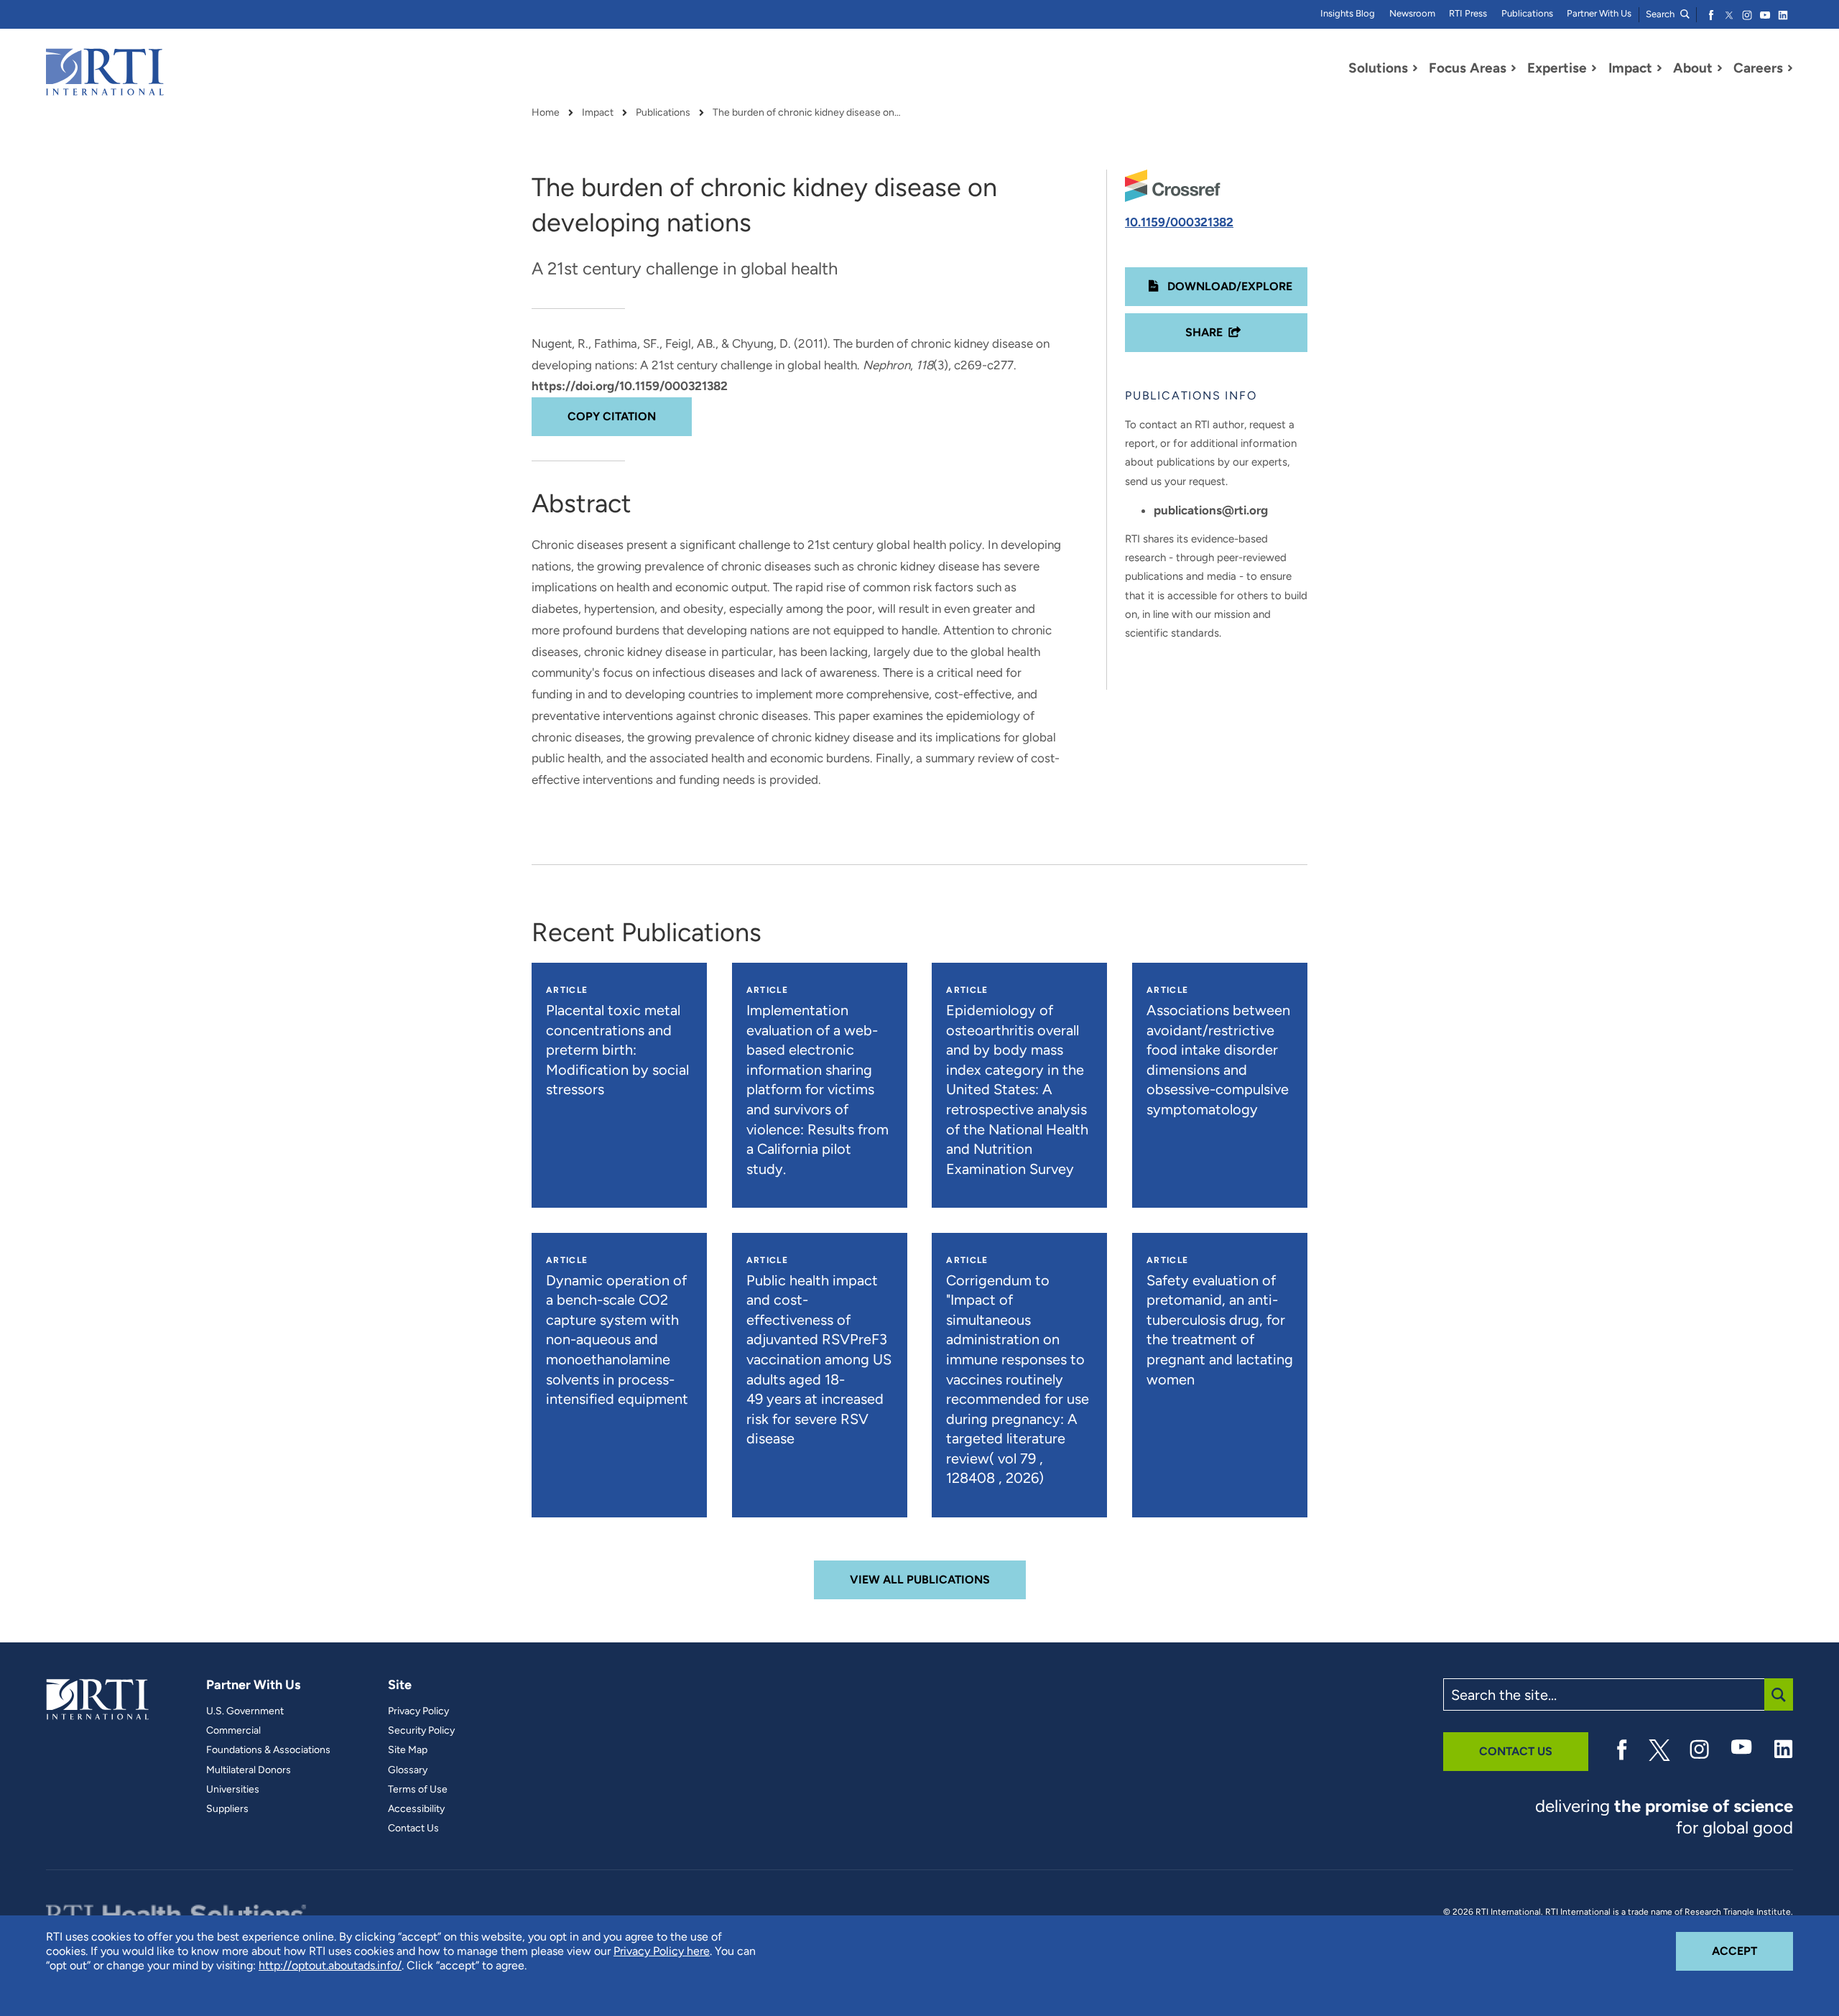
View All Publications (920, 1580)
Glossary (408, 1770)
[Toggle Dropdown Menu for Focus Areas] (1514, 68)
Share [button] (1204, 332)
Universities (233, 1790)
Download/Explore (1228, 286)
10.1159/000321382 (1179, 222)
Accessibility (416, 1809)
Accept (1752, 1951)
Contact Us (413, 1828)
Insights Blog (1348, 13)
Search (1661, 14)
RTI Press (1468, 13)
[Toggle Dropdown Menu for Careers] (1790, 68)
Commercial (233, 1731)
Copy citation (612, 416)
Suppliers (227, 1809)
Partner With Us (1599, 13)
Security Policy (421, 1731)
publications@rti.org (1211, 510)
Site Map (408, 1750)
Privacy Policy (418, 1711)
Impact (598, 113)
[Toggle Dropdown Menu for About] (1720, 68)
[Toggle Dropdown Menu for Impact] (1659, 68)
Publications (1527, 13)
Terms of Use (418, 1790)
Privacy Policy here (662, 1951)
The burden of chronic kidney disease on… (807, 113)
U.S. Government (245, 1711)
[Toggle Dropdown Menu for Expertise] (1594, 68)
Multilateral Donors (249, 1770)
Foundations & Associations (268, 1750)
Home (546, 113)
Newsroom (1412, 13)
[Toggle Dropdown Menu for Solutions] (1415, 68)
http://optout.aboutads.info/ (330, 1965)
